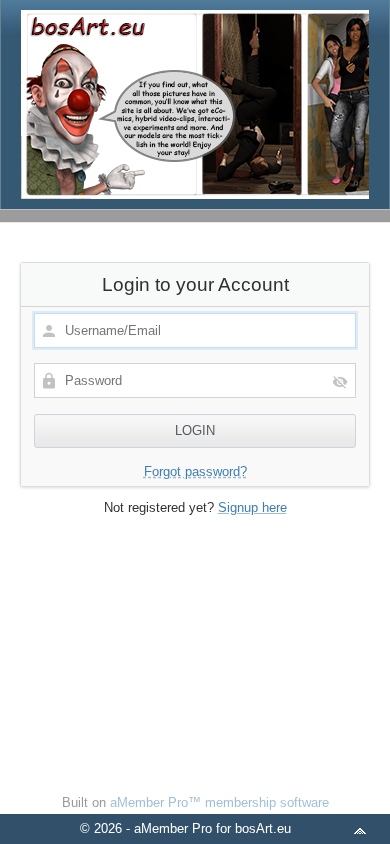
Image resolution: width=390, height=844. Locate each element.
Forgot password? (195, 471)
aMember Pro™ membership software (219, 802)
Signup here (252, 507)
